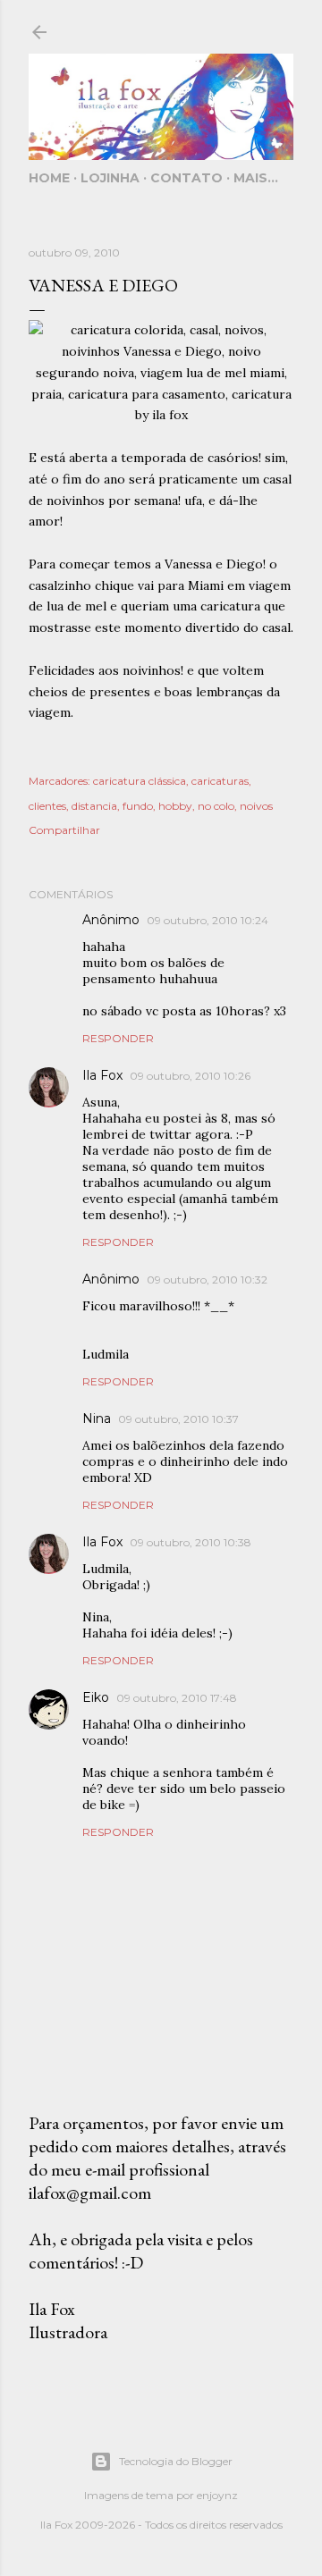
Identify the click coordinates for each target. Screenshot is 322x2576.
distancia (94, 806)
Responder (118, 1038)
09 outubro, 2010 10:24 (208, 920)
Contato (186, 178)
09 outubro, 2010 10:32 (207, 1280)
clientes (47, 806)
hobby (175, 806)
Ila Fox (102, 1075)
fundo (138, 806)
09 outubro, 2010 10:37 (178, 1419)
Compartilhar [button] (64, 830)
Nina (97, 1418)
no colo (216, 806)
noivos (256, 806)
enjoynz (217, 2495)
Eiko (96, 1697)
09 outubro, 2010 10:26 (190, 1076)
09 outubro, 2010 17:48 (177, 1698)
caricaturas (220, 781)
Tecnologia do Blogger (176, 2461)
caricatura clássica (140, 781)
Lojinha (110, 178)
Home (49, 178)
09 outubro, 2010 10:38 (191, 1542)
